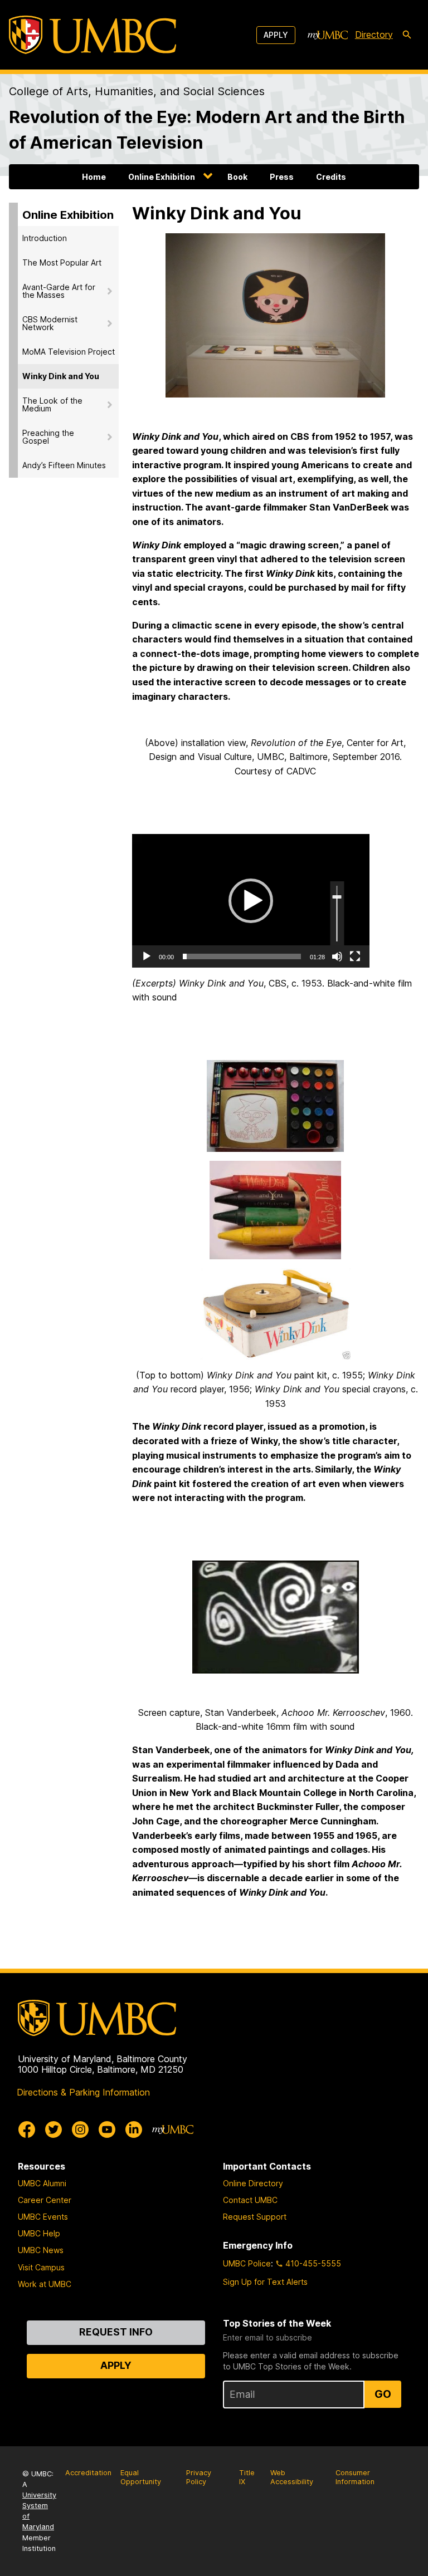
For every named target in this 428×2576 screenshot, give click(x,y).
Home (94, 177)
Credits (331, 177)
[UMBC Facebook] (27, 2130)
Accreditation (88, 2473)
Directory (374, 35)
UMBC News (41, 2250)
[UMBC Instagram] (80, 2130)
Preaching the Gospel (48, 437)
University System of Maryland (39, 2511)
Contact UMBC (250, 2200)
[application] (251, 901)
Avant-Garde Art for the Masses (59, 291)
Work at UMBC (45, 2284)
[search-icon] (407, 35)
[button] (251, 901)
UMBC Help (39, 2233)
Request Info (116, 2332)
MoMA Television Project (69, 352)
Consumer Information (355, 2477)
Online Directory (253, 2183)
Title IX (247, 2477)
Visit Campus (41, 2267)
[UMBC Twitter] (53, 2130)
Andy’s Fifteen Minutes (64, 465)
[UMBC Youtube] (107, 2130)
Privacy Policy (199, 2477)
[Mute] (337, 956)
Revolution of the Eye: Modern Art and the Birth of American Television (207, 129)
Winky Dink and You (61, 376)
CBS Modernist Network (50, 323)
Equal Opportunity (141, 2477)
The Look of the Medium (52, 404)
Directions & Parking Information (83, 2092)
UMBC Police (247, 2263)
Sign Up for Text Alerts (265, 2282)
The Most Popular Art (62, 262)
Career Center (45, 2200)
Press (282, 177)
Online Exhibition (162, 177)
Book (237, 177)
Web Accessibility (292, 2477)
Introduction (45, 238)
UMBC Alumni (42, 2183)
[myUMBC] (328, 35)
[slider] (242, 956)
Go (383, 2394)
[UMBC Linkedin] (134, 2130)
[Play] (147, 956)
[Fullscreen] (355, 956)
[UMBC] (93, 35)
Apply (276, 35)
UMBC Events (43, 2217)
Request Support (255, 2217)
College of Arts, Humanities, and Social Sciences (137, 91)
